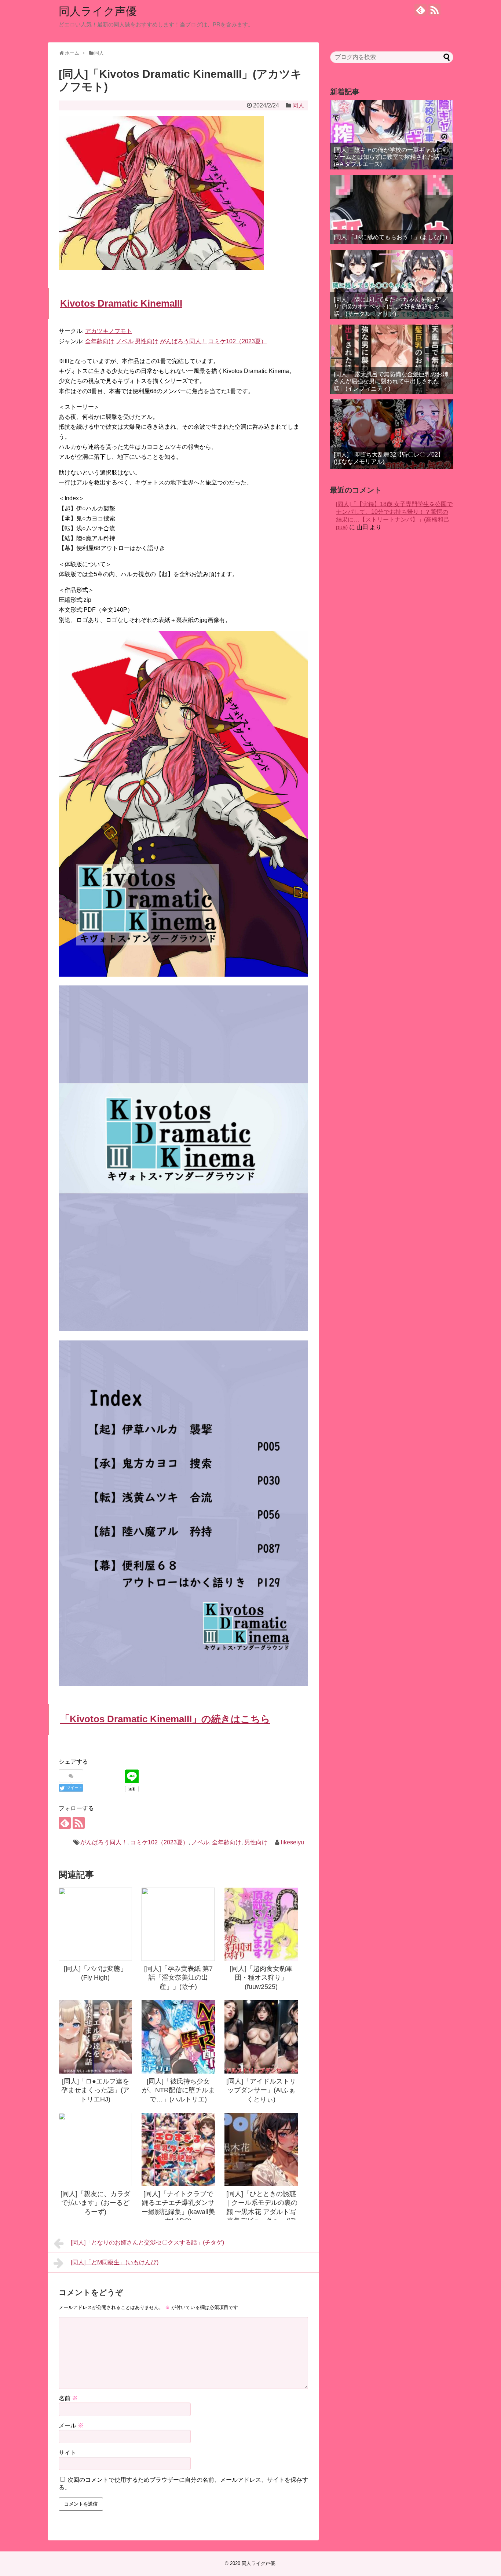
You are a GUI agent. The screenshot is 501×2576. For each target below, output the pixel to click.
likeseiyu (292, 1842)
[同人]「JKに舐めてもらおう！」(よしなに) (390, 237)
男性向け (256, 1842)
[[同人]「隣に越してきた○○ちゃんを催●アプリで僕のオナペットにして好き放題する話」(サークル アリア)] (392, 284)
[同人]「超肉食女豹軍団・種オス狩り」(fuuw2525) (261, 1978)
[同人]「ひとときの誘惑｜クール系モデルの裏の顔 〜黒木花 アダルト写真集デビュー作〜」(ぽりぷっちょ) (261, 2212)
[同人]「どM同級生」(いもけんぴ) (115, 2262)
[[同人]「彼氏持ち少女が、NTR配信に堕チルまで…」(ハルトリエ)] (178, 2037)
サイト (67, 2453)
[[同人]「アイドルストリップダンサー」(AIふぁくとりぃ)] (261, 2037)
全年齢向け (227, 1842)
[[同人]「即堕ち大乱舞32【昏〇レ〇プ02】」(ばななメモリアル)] (392, 434)
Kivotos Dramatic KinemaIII (121, 303)
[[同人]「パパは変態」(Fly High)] (95, 1924)
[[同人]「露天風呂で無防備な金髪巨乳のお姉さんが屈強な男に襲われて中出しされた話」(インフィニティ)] (392, 359)
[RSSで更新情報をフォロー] (434, 10)
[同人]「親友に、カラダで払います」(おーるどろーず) (95, 2203)
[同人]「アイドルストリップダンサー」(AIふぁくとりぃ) (261, 2090)
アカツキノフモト (109, 331)
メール (71, 2425)
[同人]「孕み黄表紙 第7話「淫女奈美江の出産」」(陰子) (178, 1978)
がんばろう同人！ (104, 1842)
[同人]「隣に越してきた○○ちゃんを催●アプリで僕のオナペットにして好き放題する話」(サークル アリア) (391, 306)
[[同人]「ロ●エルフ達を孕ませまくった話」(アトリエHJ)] (95, 2037)
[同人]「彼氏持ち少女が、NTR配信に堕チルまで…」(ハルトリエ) (178, 2090)
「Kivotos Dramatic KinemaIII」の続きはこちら (165, 1719)
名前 (68, 2398)
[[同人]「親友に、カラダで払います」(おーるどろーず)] (95, 2149)
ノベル (200, 1842)
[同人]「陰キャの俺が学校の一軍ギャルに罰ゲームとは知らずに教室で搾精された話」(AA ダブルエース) (391, 157)
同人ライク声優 (98, 11)
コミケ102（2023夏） (159, 1842)
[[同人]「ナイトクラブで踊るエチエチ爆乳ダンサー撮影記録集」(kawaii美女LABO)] (178, 2149)
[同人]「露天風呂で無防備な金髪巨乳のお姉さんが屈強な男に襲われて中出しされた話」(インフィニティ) (391, 381)
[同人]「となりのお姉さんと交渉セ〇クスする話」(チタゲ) (147, 2242)
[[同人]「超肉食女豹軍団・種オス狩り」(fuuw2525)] (261, 1924)
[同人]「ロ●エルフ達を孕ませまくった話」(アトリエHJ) (95, 2090)
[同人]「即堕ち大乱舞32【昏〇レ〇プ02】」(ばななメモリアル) (392, 458)
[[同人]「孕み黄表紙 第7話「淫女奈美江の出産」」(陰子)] (178, 1924)
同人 (298, 105)
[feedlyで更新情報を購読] (420, 10)
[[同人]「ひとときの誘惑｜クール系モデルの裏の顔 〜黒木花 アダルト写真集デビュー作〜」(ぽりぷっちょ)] (261, 2149)
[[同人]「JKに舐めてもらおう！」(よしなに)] (392, 210)
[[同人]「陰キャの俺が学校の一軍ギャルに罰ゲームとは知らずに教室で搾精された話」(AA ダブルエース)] (392, 135)
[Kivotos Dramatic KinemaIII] (183, 975)
